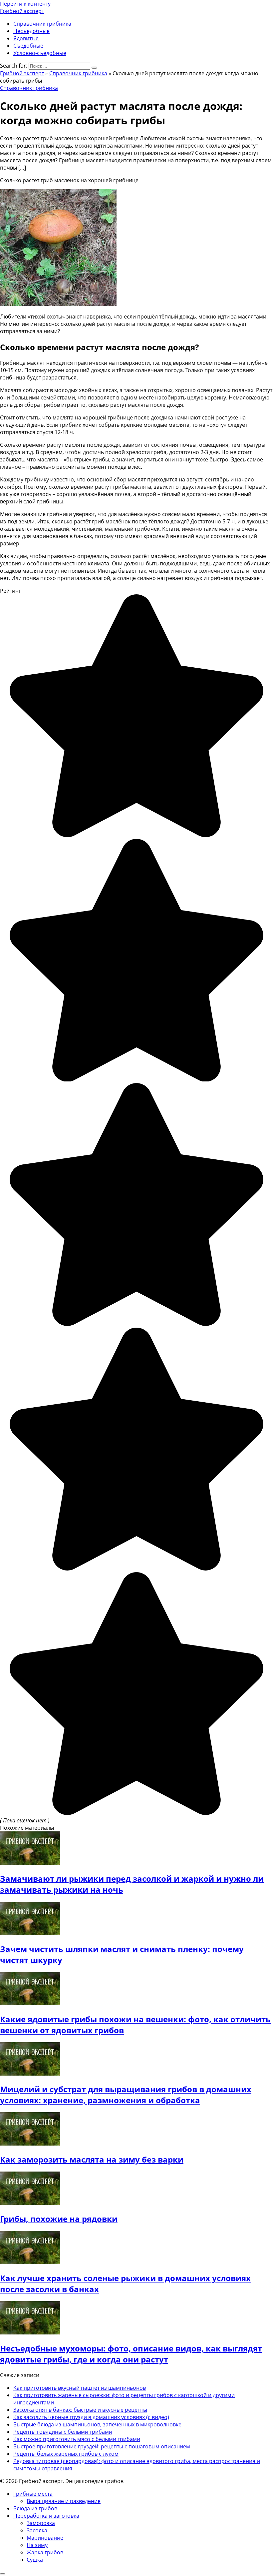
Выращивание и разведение (64, 2501)
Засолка (37, 2530)
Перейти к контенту (25, 4)
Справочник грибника (42, 24)
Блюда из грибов (35, 2508)
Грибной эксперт (22, 11)
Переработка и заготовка (46, 2516)
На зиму (37, 2545)
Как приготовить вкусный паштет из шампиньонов (80, 2388)
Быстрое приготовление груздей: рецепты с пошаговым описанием (102, 2446)
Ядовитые (26, 38)
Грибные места (33, 2494)
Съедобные (28, 46)
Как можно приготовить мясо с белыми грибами (77, 2439)
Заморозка (41, 2523)
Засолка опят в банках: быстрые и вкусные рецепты (80, 2410)
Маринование (45, 2538)
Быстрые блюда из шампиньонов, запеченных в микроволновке (97, 2424)
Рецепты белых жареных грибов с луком (66, 2454)
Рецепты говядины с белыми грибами (63, 2432)
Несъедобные (31, 31)
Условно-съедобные (40, 53)
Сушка (35, 2560)
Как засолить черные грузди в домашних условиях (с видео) (91, 2417)
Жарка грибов (45, 2552)
